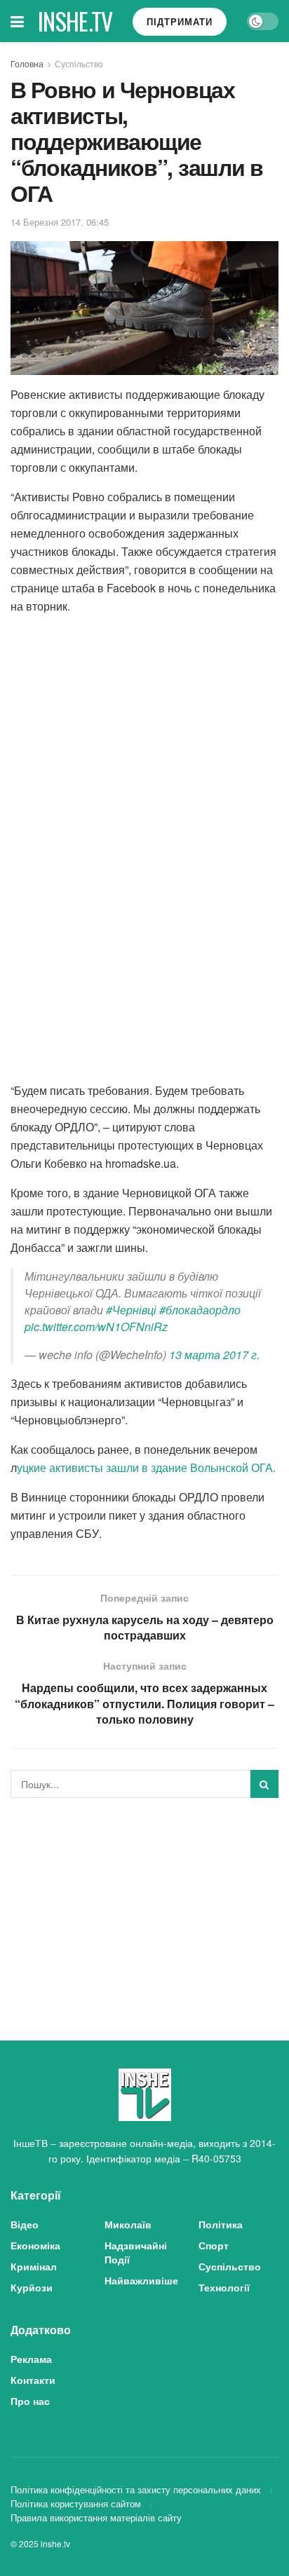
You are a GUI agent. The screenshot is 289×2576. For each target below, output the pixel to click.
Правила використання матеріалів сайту (96, 2517)
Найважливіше (141, 2280)
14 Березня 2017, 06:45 (60, 222)
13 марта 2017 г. (214, 1355)
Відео (25, 2224)
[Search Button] (264, 1784)
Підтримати (180, 21)
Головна (27, 63)
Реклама (31, 2359)
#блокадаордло (200, 1310)
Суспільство (79, 63)
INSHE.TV (75, 21)
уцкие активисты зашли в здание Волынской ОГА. (146, 1467)
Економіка (35, 2245)
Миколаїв (128, 2224)
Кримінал (34, 2266)
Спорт (214, 2245)
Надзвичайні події (136, 2252)
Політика (221, 2224)
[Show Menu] (17, 21)
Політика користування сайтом (76, 2503)
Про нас (30, 2401)
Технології (224, 2287)
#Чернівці (131, 1310)
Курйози (32, 2287)
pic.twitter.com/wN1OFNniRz (96, 1327)
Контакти (33, 2380)
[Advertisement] (144, 1907)
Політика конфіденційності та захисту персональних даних (136, 2489)
